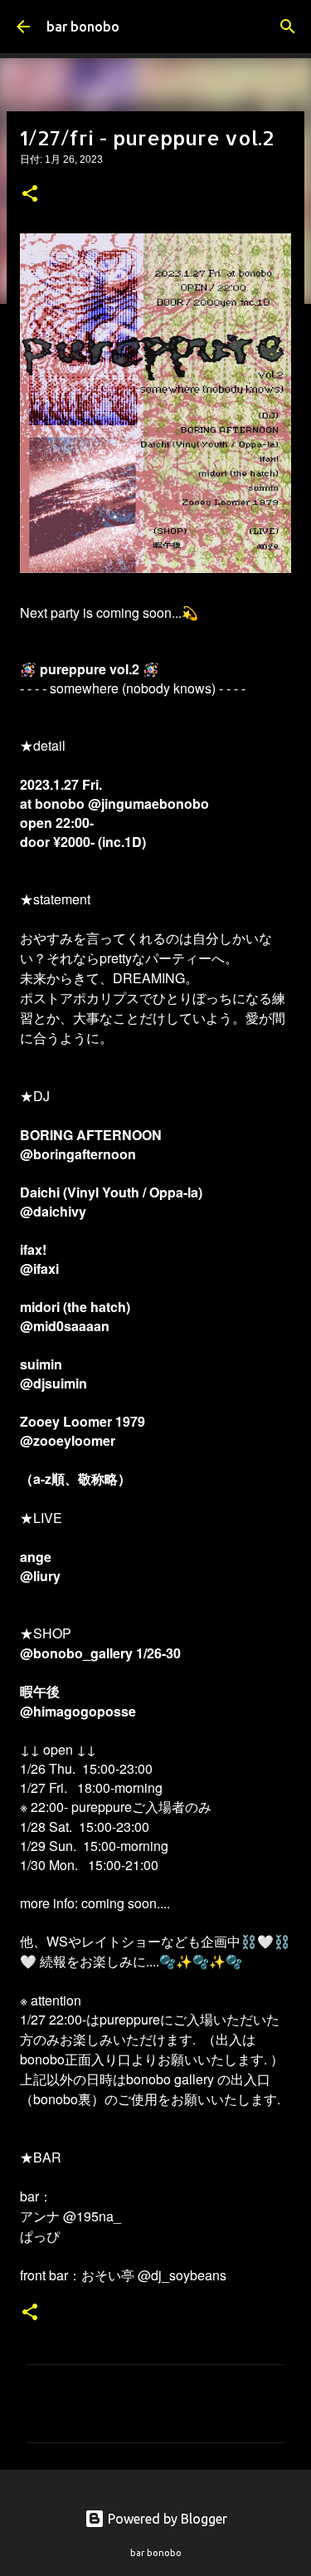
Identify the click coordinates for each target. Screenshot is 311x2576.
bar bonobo (83, 27)
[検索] (288, 27)
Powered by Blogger (166, 2519)
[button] (30, 195)
